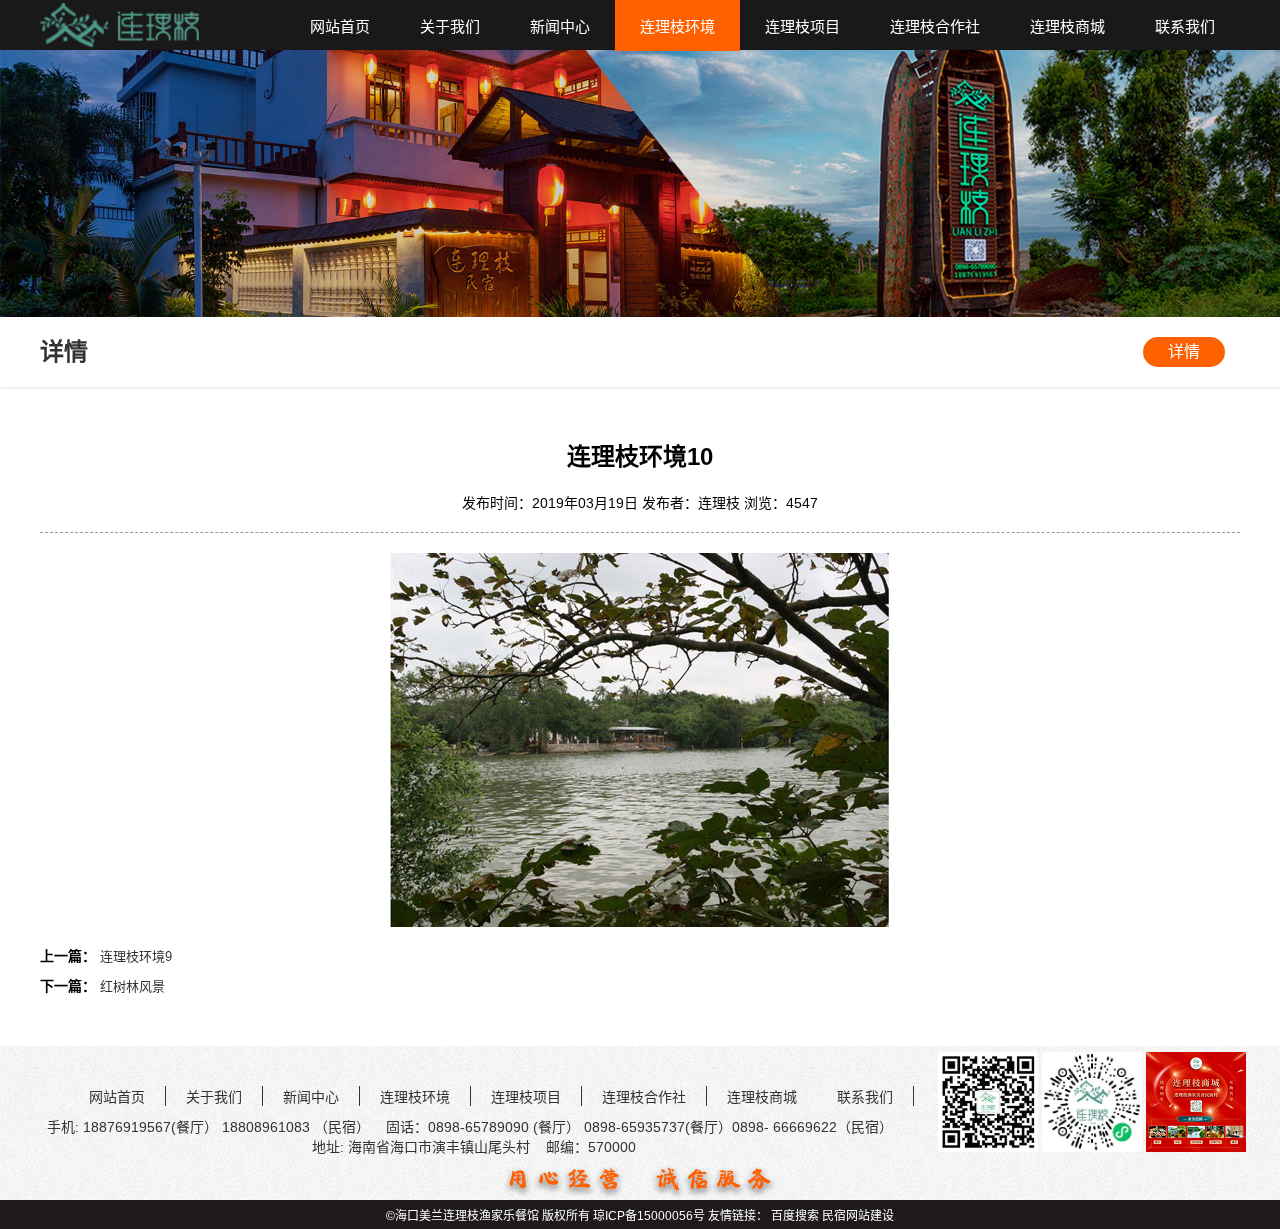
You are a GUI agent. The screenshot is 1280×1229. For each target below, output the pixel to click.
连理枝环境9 (136, 956)
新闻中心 (560, 26)
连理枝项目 (802, 26)
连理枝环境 (677, 26)
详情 (1184, 351)
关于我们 (450, 26)
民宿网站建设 (858, 1216)
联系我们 (1185, 26)
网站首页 (340, 26)
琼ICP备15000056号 (649, 1216)
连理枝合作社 (935, 26)
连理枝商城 (1067, 26)
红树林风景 (132, 986)
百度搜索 (795, 1216)
